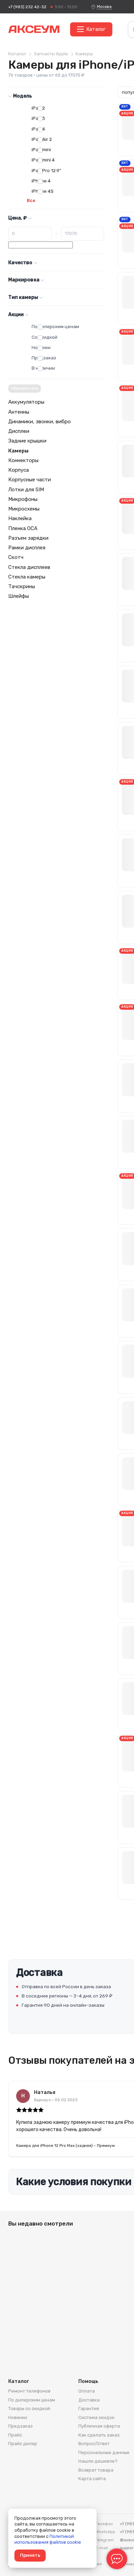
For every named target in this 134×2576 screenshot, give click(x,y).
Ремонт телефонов (29, 2391)
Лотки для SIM (26, 490)
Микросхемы (24, 509)
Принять (30, 2555)
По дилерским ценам (55, 326)
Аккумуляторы (26, 402)
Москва (104, 7)
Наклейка (20, 518)
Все (31, 200)
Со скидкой (44, 337)
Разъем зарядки (28, 538)
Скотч (16, 557)
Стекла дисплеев (29, 567)
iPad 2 (38, 108)
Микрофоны (23, 499)
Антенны (19, 412)
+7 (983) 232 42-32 (27, 7)
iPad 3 (38, 118)
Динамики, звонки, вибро (40, 422)
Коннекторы (23, 460)
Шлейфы (19, 596)
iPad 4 (38, 129)
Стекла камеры (27, 577)
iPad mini (41, 149)
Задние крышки (27, 441)
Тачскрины (22, 586)
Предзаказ (44, 358)
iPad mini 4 (43, 160)
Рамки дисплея (27, 548)
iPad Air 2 (42, 139)
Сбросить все (25, 388)
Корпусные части (30, 480)
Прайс (15, 2435)
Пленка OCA (23, 528)
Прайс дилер (23, 2444)
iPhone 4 (41, 181)
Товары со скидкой (29, 2409)
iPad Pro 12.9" (46, 170)
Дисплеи (19, 431)
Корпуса (19, 470)
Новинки (41, 347)
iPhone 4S (43, 191)
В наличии (43, 368)
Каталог (96, 29)
